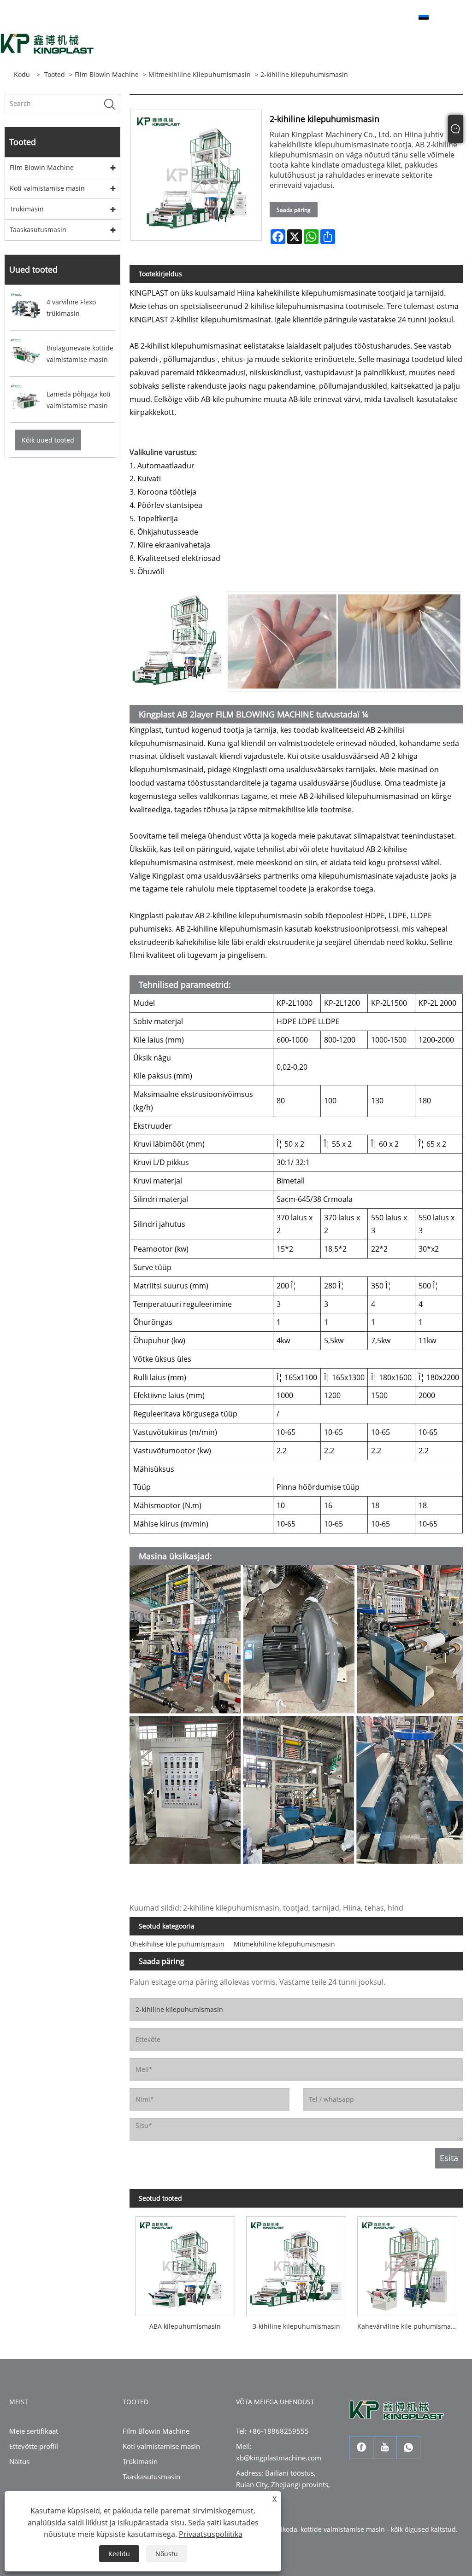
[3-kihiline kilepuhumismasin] (296, 2264)
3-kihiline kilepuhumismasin (296, 2326)
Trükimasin (27, 209)
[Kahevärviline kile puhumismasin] (407, 2264)
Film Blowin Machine (107, 74)
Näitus (19, 2461)
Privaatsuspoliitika (211, 2534)
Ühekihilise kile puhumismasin (177, 1944)
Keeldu (119, 2554)
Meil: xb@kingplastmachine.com (279, 2452)
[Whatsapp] (408, 2448)
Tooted (55, 74)
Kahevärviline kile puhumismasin (409, 2326)
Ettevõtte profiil (34, 2446)
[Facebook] (361, 2448)
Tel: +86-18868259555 (272, 2431)
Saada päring (294, 210)
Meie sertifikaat (34, 2431)
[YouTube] (385, 2448)
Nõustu (167, 2554)
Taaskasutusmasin (38, 230)
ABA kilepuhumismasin (185, 2326)
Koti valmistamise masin (47, 188)
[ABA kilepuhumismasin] (185, 2264)
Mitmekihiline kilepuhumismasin (200, 74)
